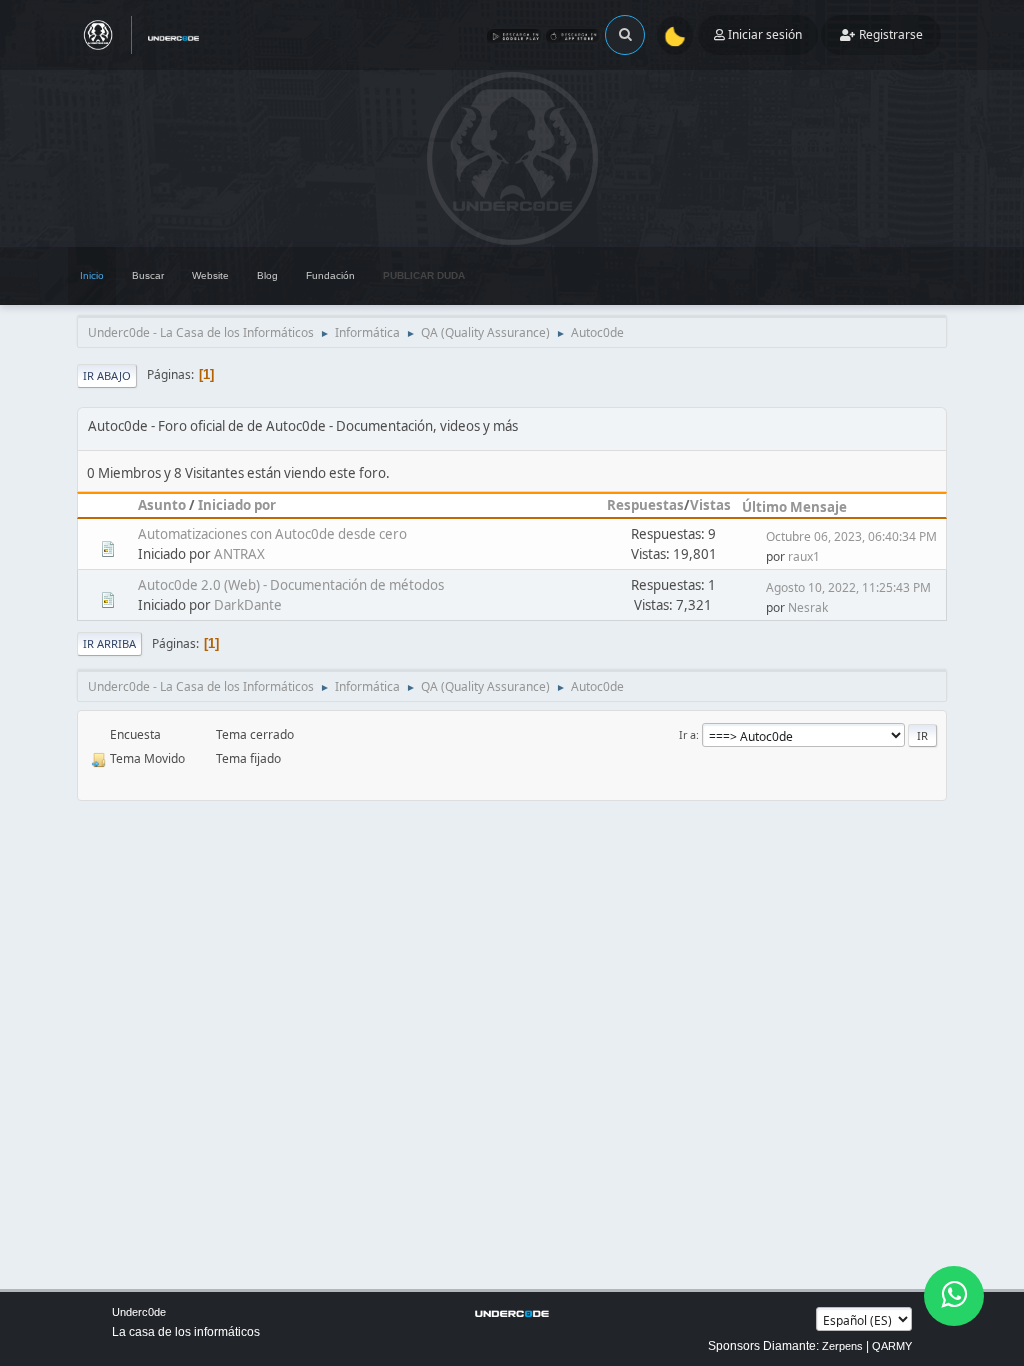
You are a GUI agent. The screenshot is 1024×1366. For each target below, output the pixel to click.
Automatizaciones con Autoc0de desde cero (272, 534)
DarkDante (248, 605)
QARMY (892, 1346)
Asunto (162, 505)
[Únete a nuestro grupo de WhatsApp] (954, 1296)
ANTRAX (239, 554)
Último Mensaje (794, 507)
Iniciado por (237, 505)
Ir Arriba (109, 643)
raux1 (804, 556)
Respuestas (645, 505)
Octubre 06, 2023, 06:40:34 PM (851, 536)
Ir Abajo (107, 375)
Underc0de (139, 1312)
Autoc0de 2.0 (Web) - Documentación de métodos (291, 585)
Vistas (710, 505)
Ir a (687, 734)
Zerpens (842, 1346)
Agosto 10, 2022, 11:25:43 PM (848, 587)
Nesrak (808, 607)
